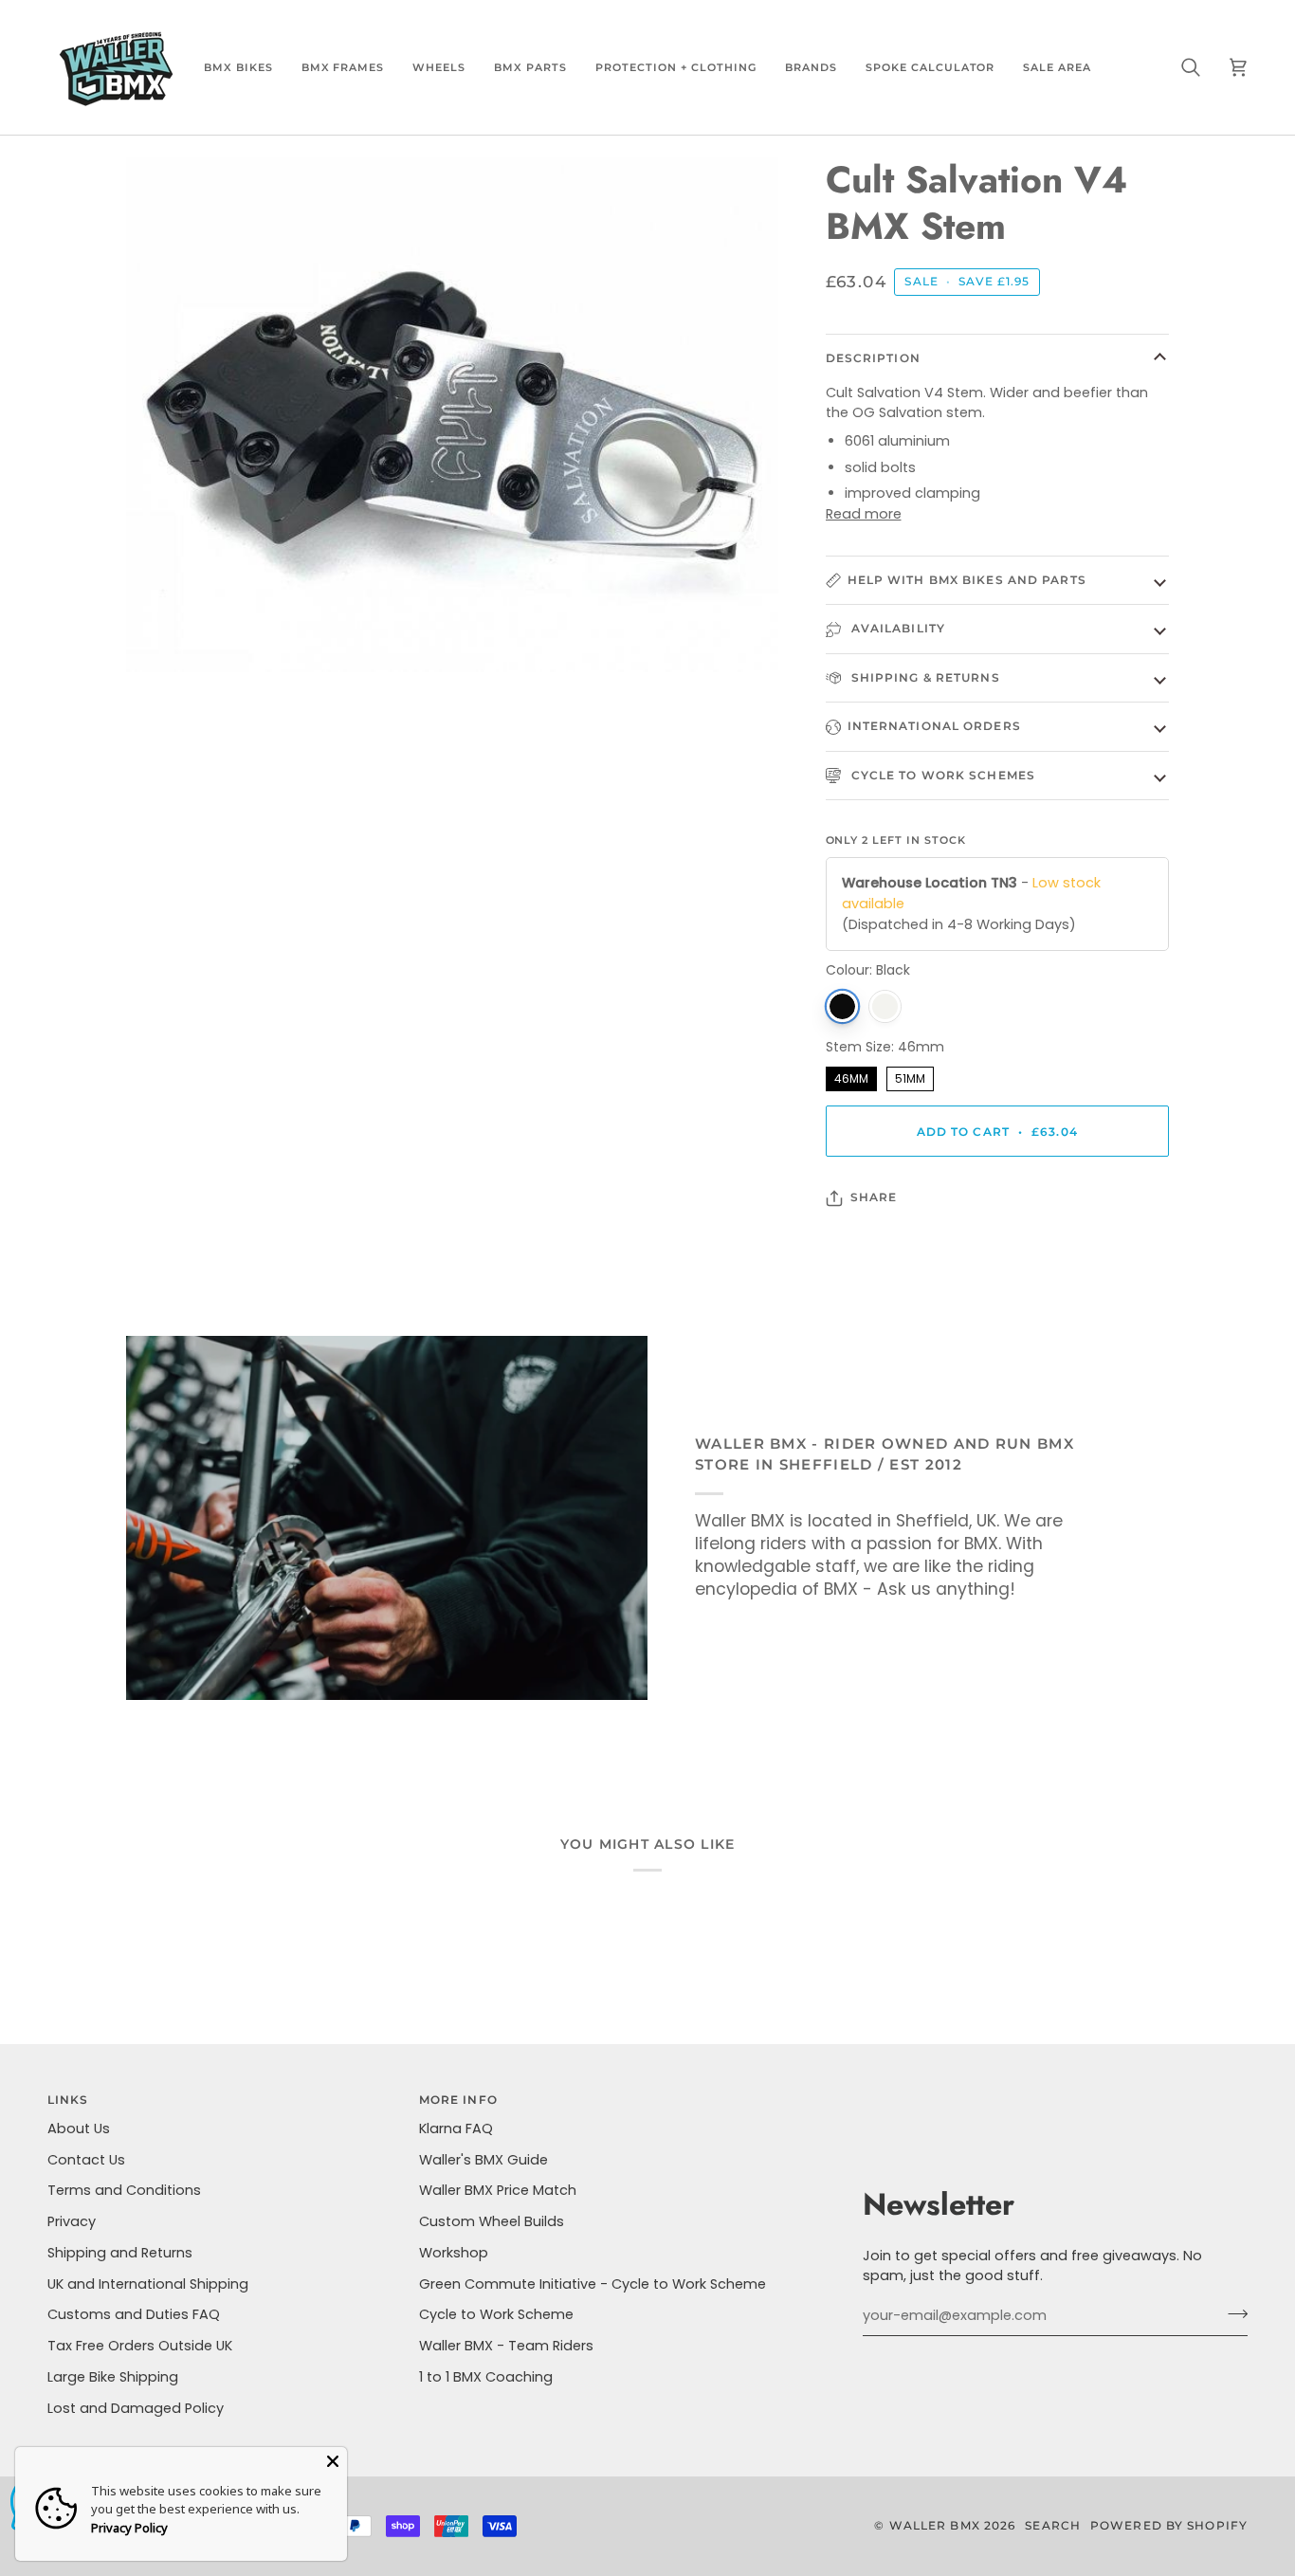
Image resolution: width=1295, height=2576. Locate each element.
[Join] (1232, 2313)
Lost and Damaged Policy (136, 2408)
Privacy (72, 2221)
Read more (864, 514)
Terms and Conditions (124, 2190)
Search (1053, 2525)
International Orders (934, 726)
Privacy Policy (129, 2528)
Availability (896, 628)
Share (874, 1197)
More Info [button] (458, 2100)
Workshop (454, 2253)
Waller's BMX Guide (483, 2160)
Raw (885, 1006)
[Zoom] (162, 637)
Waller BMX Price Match (498, 2190)
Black (842, 1006)
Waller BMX (935, 2525)
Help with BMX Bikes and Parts (967, 580)
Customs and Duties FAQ (134, 2314)
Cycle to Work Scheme (496, 2314)
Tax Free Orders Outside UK (140, 2346)
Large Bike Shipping (113, 2377)
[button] (238, 67)
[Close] (333, 2461)
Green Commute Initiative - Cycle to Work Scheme (593, 2284)
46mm (851, 1077)
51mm (910, 1077)
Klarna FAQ (456, 2128)
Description (873, 358)
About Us (79, 2128)
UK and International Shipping (148, 2284)
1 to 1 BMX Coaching (486, 2377)
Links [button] (68, 2100)
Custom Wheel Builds (492, 2221)
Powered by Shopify (1169, 2525)
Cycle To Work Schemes (941, 775)
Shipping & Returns (924, 677)
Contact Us (86, 2160)
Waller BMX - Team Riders (506, 2346)
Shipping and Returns (120, 2253)
